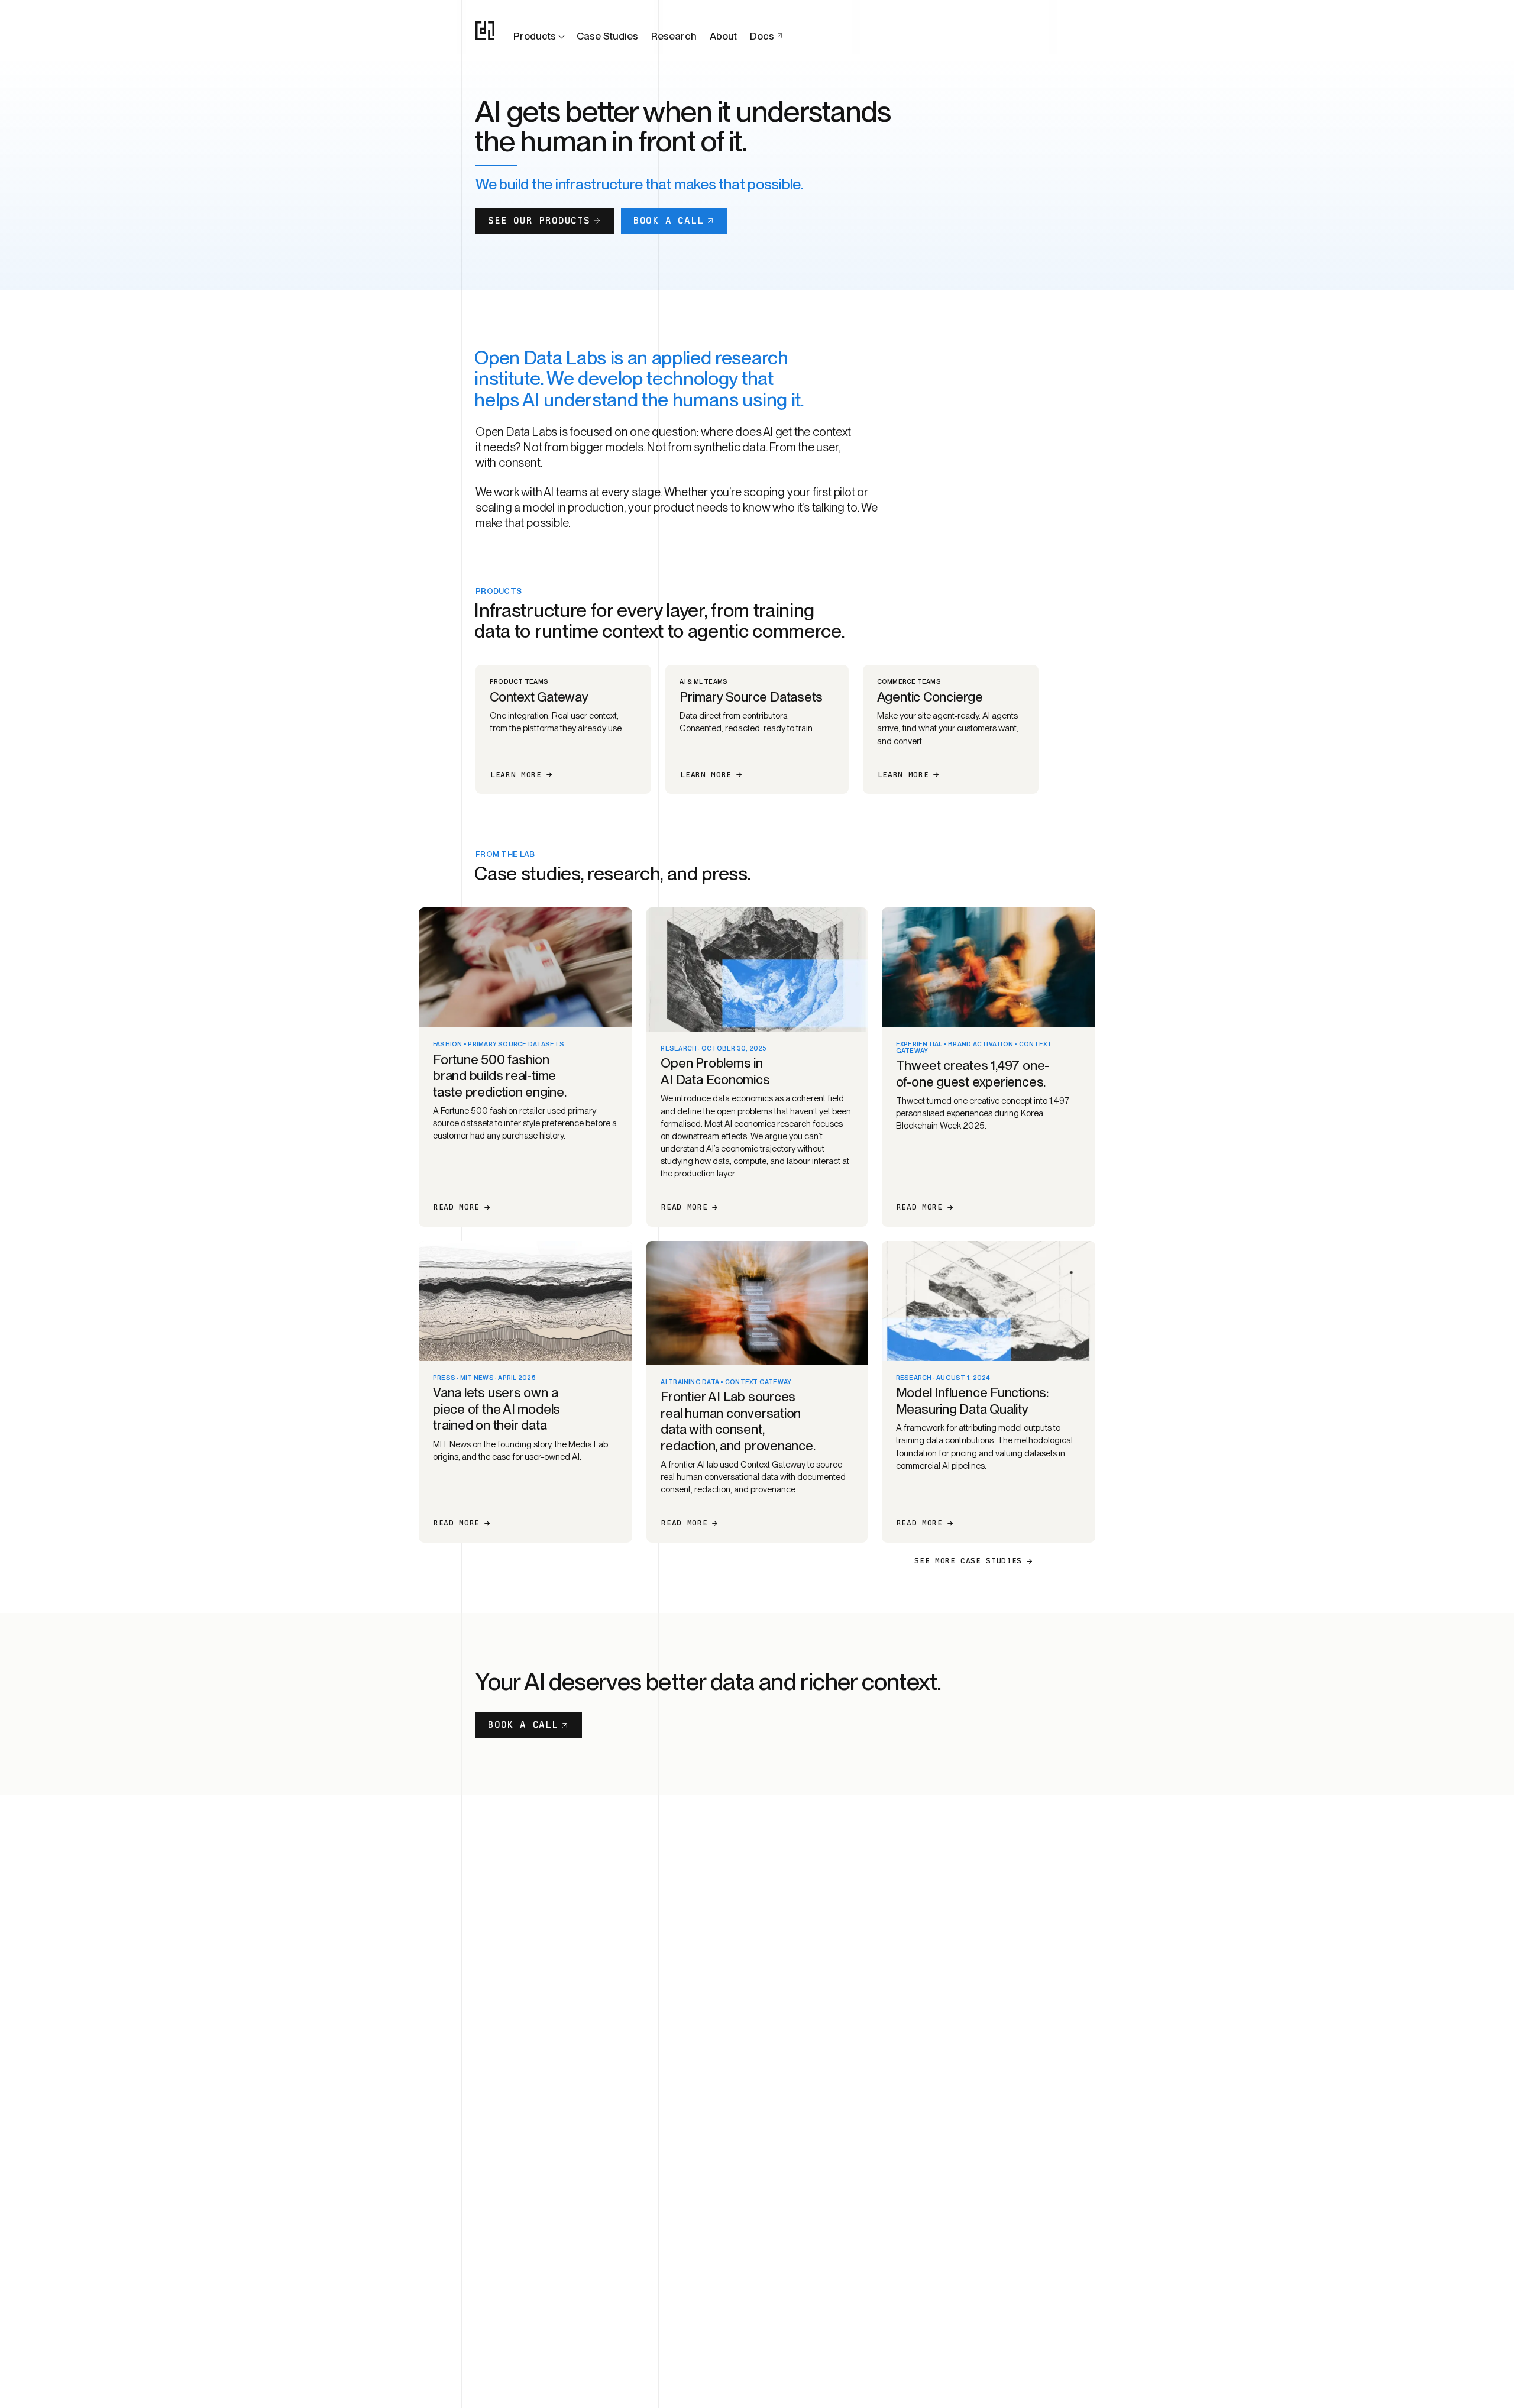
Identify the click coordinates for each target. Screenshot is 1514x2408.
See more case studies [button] (968, 1561)
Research (674, 36)
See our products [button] (539, 220)
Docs (762, 36)
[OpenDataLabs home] (485, 31)
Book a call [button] (669, 220)
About (723, 36)
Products (535, 36)
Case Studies (607, 36)
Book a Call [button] (523, 1725)
